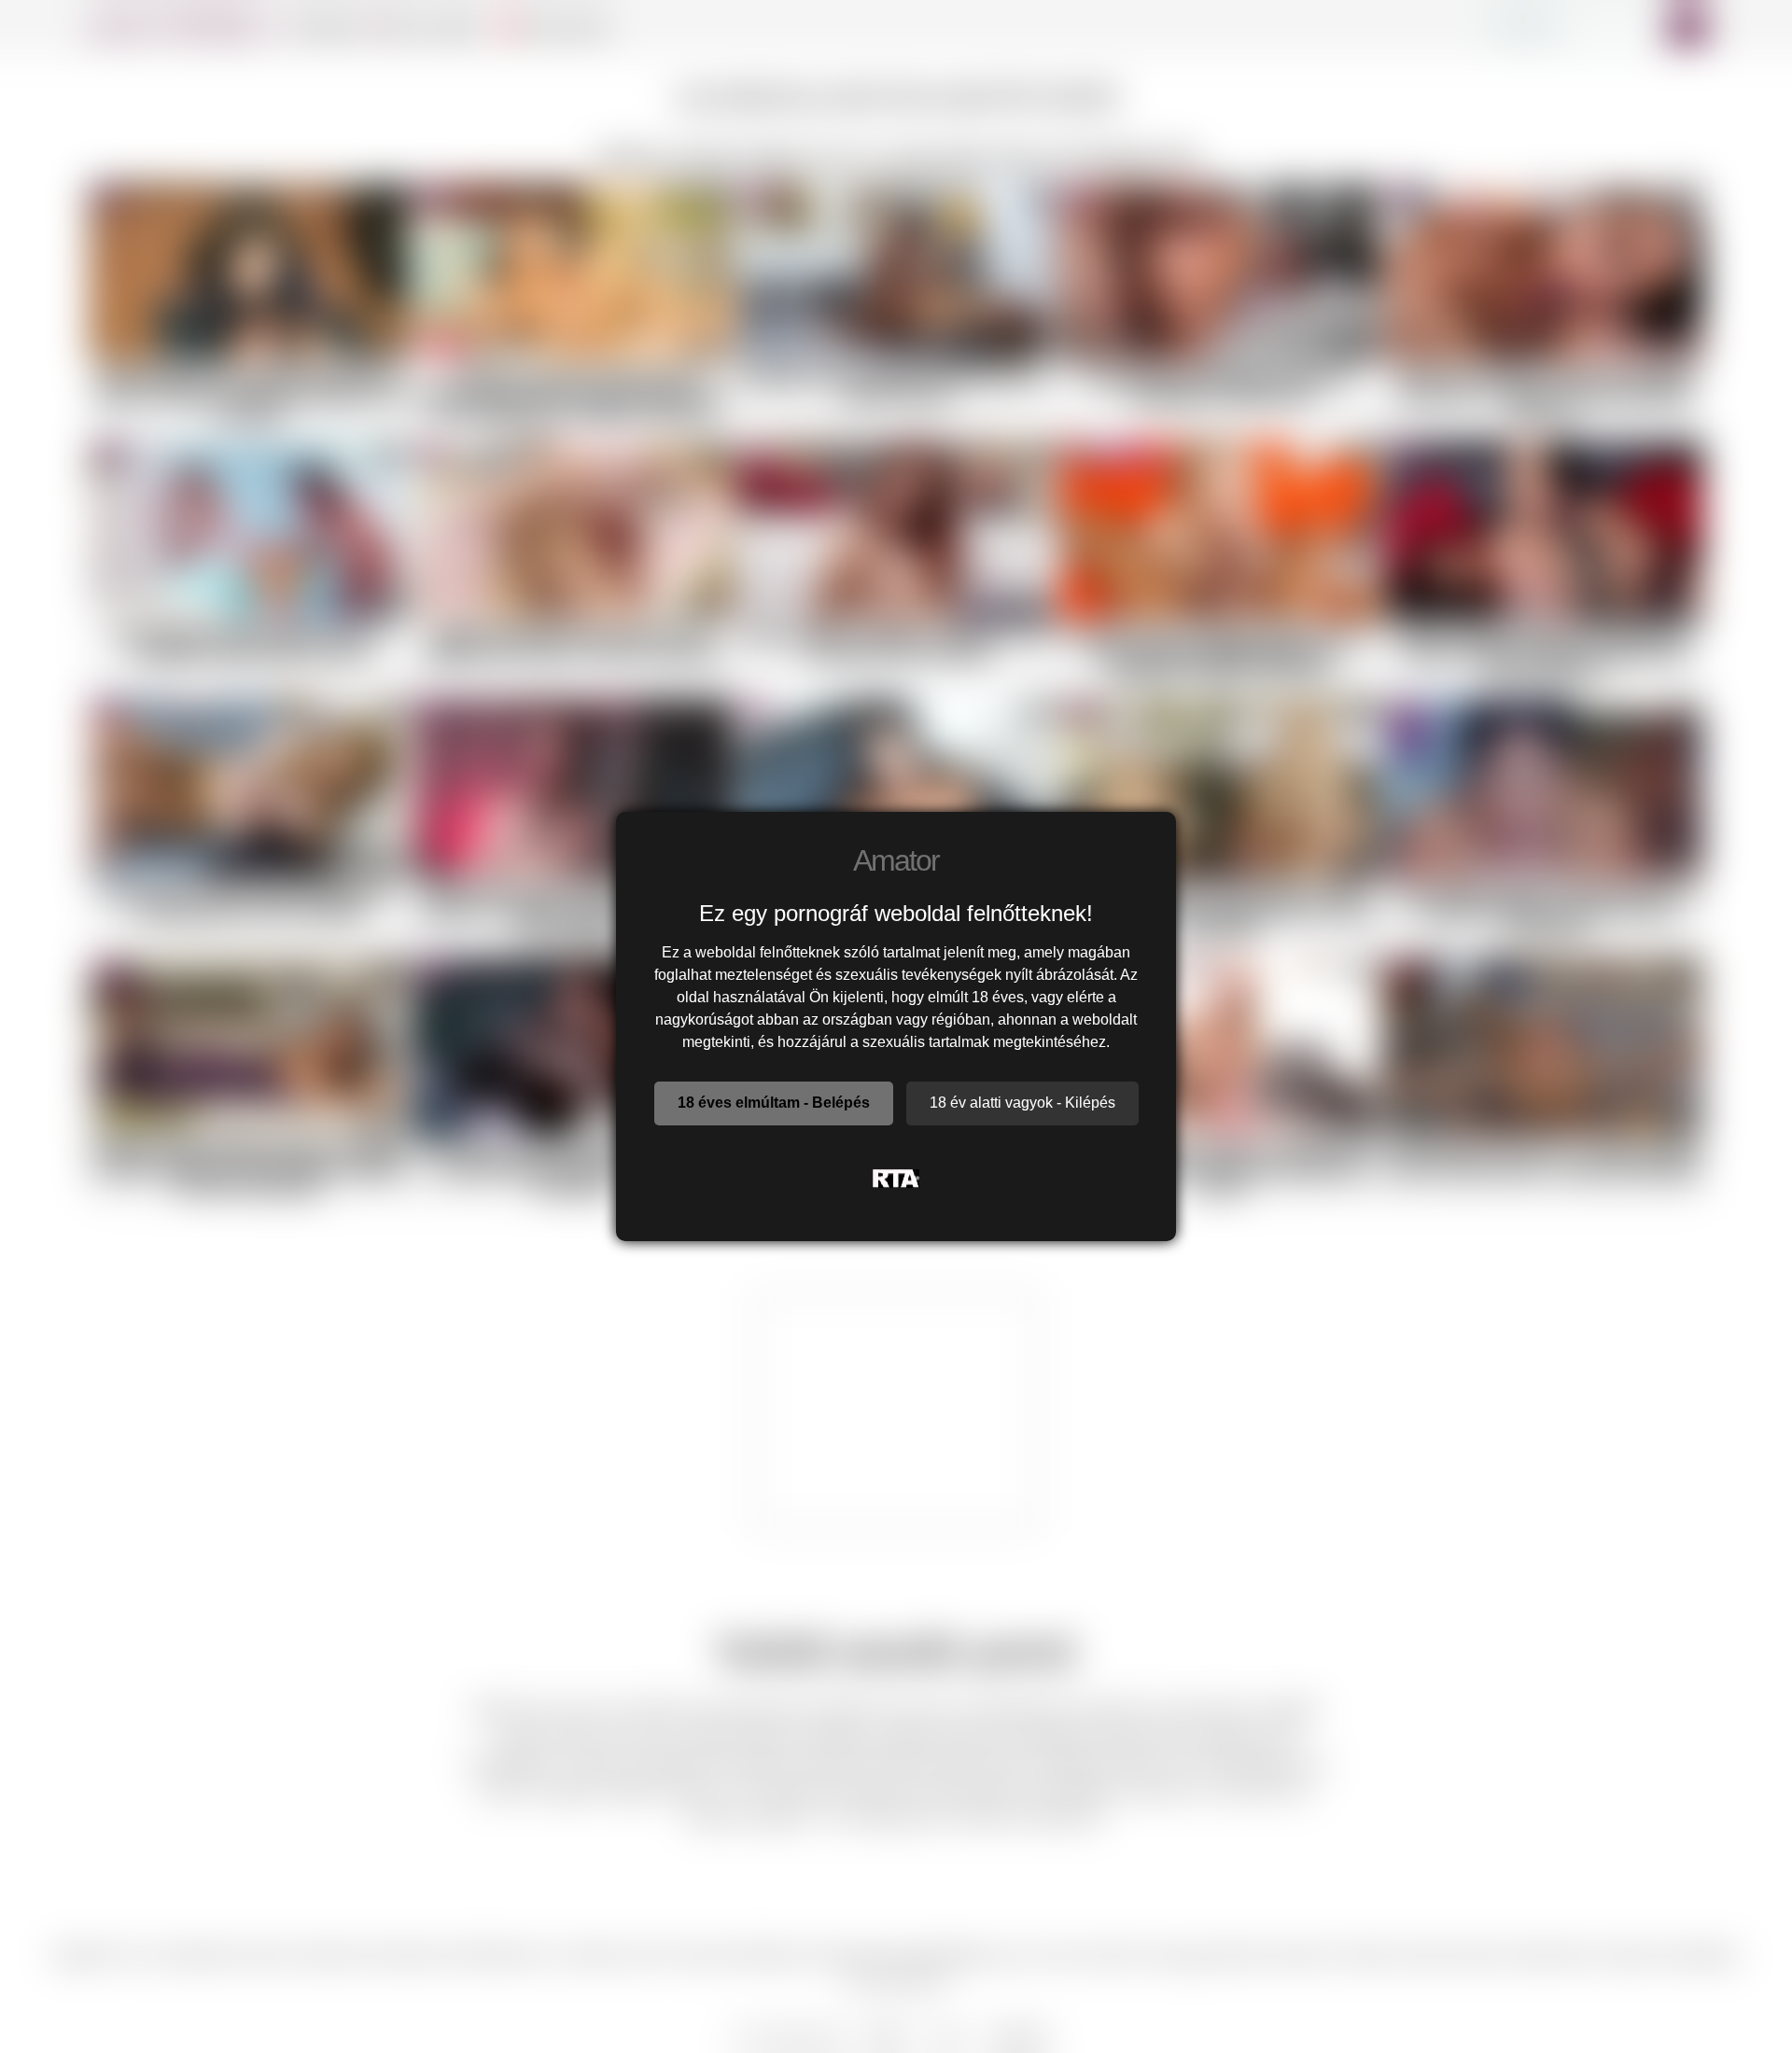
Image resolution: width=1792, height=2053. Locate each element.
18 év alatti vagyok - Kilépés (1022, 1103)
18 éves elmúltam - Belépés (774, 1103)
